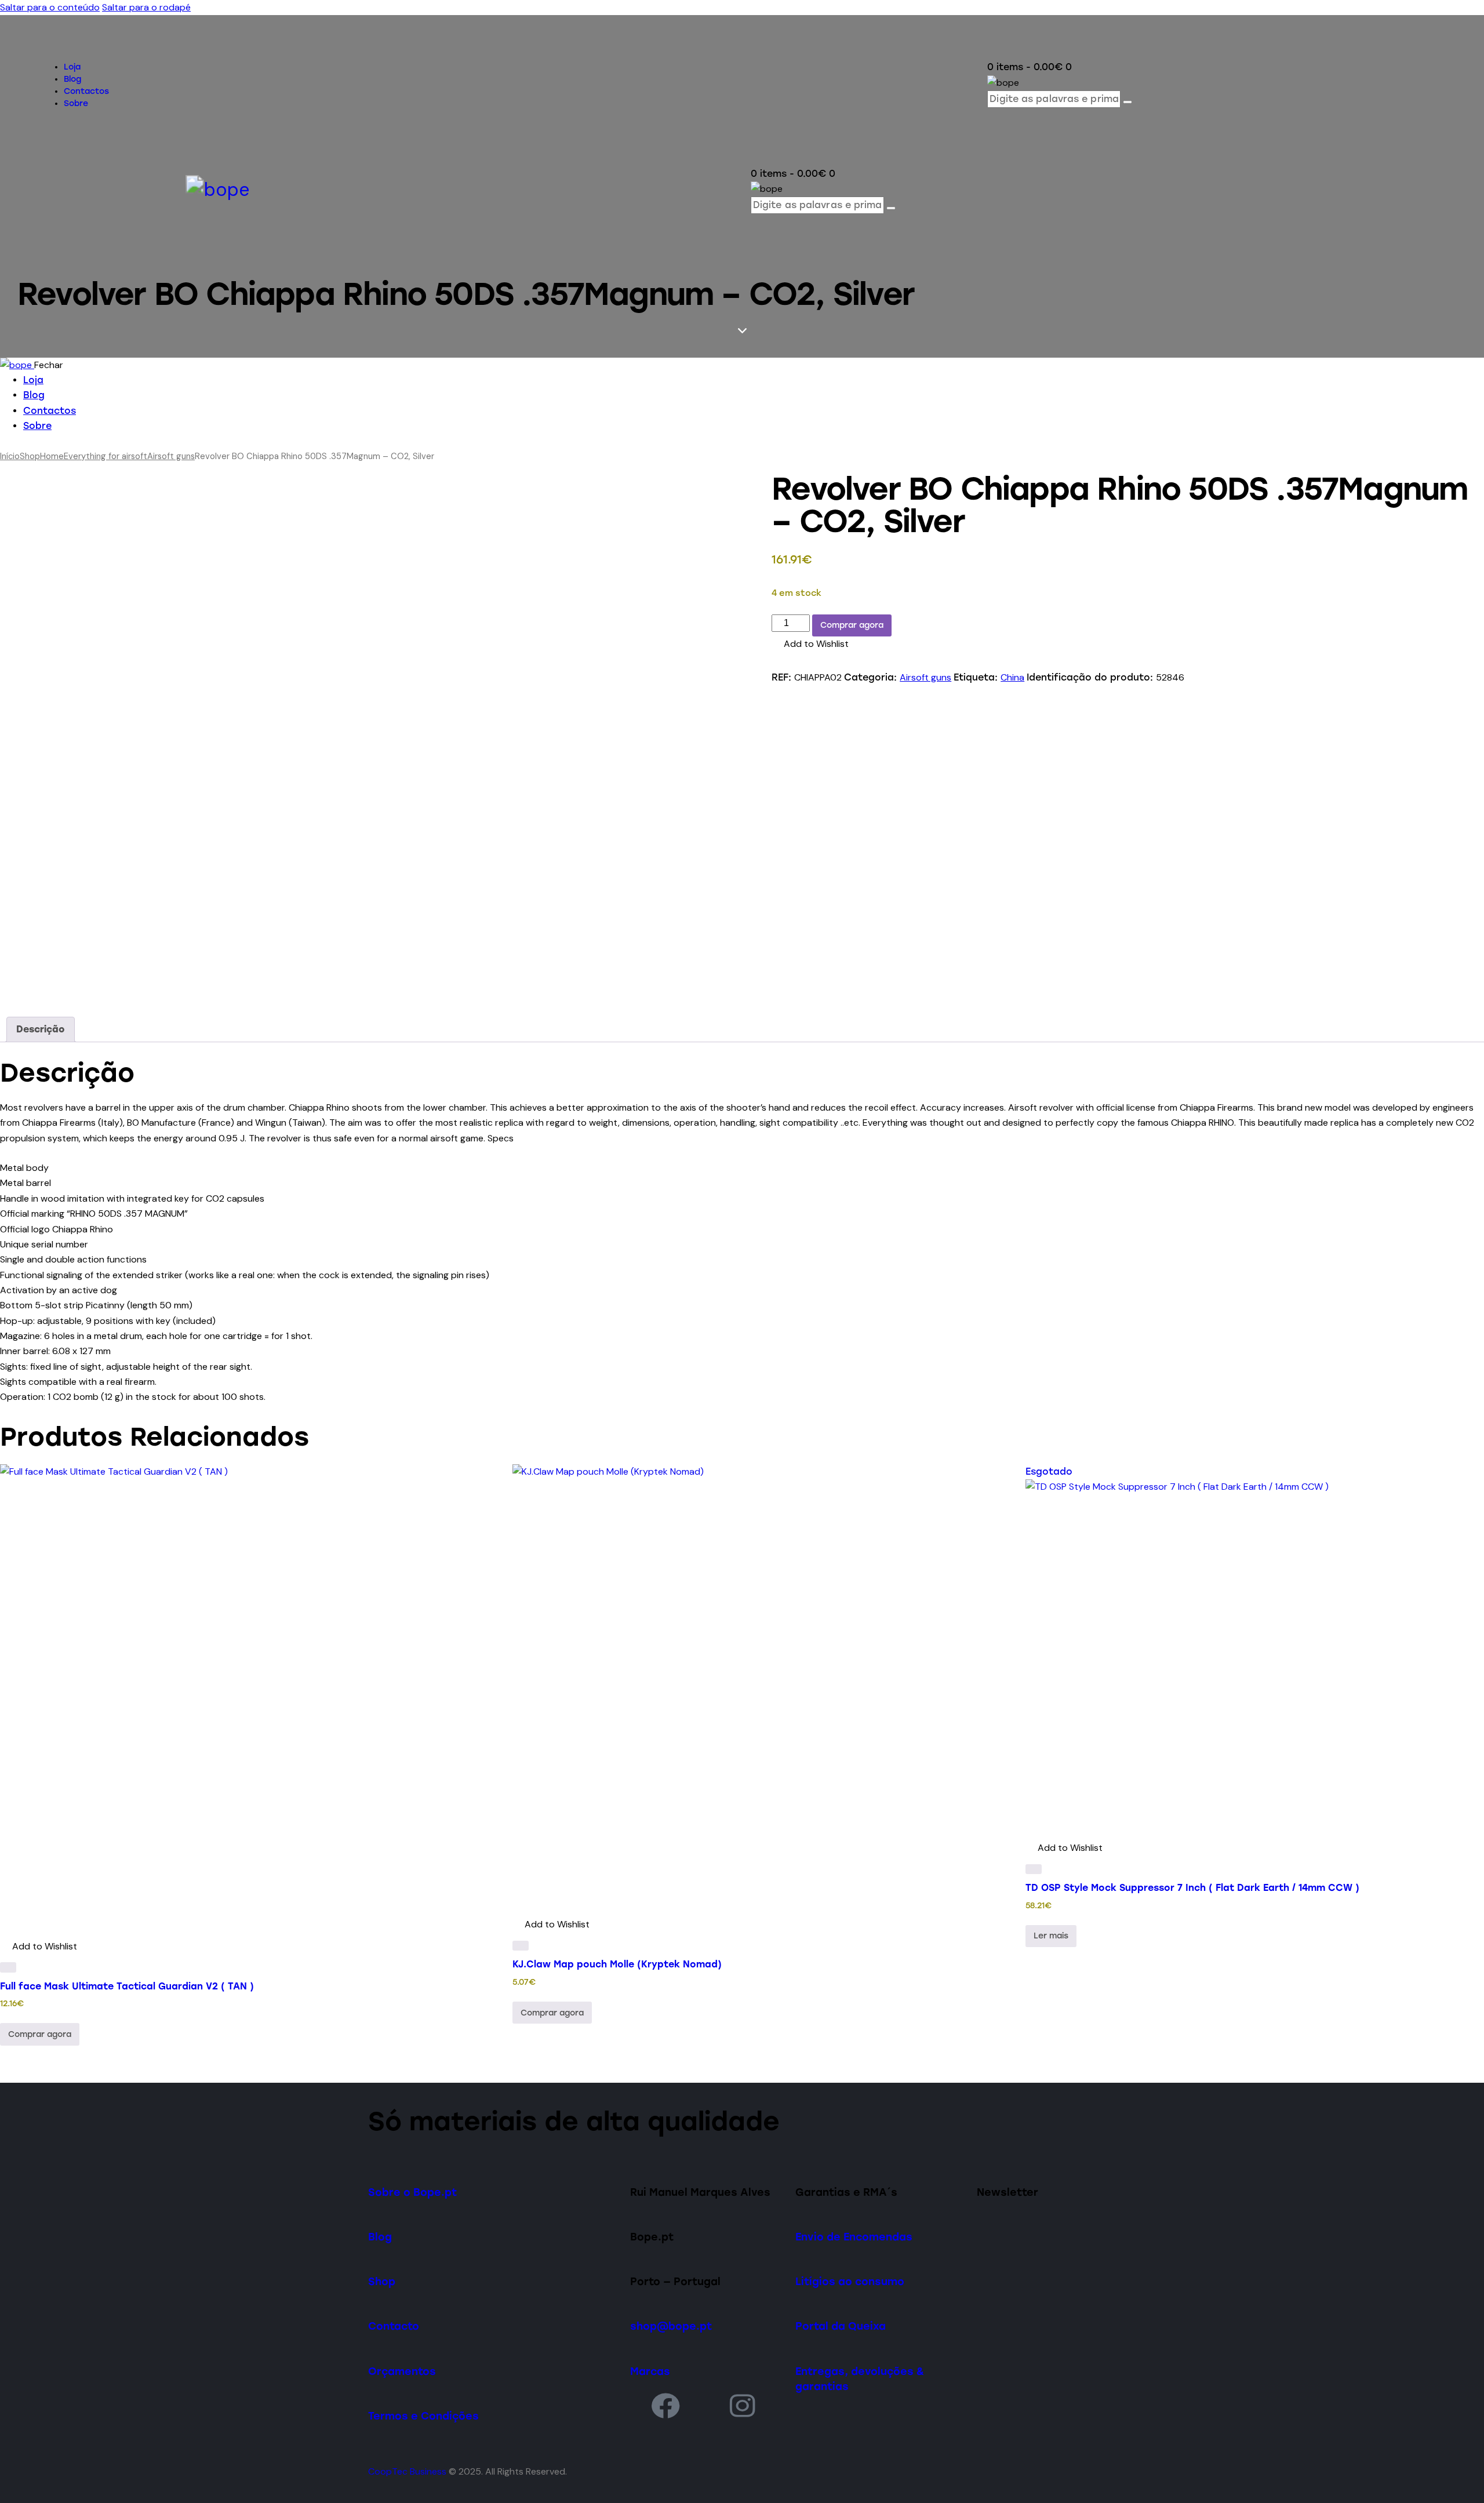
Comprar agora (852, 625)
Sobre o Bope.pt (412, 2192)
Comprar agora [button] (40, 2034)
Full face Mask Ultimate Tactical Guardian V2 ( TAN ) (127, 1986)
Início (10, 456)
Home (52, 456)
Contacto (394, 2326)
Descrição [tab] (41, 1029)
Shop (30, 456)
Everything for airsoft (106, 456)
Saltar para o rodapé (146, 7)
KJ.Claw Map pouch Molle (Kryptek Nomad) (617, 1964)
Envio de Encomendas (854, 2237)
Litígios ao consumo (850, 2281)
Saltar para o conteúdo (50, 7)
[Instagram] (743, 2405)
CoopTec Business (407, 2471)
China (1012, 677)
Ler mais (1051, 1936)
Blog (380, 2237)
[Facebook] (665, 2405)
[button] (810, 644)
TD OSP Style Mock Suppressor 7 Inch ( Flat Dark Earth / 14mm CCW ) (1192, 1888)
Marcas (650, 2371)
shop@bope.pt (671, 2326)
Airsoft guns (171, 456)
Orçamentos (402, 2371)
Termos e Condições (423, 2416)
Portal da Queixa (841, 2326)
